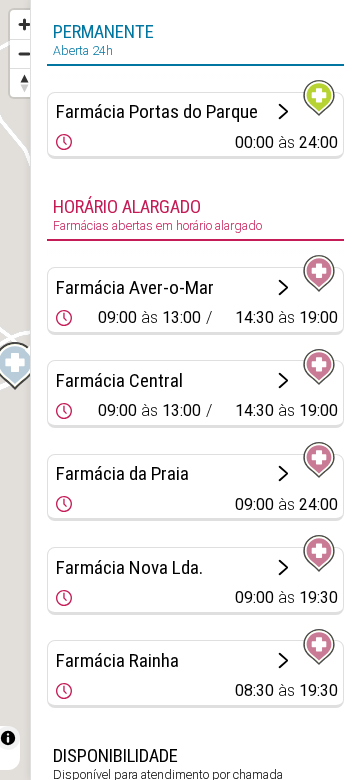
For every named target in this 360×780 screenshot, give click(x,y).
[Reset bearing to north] (24, 82)
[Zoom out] (24, 53)
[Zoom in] (24, 24)
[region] (15, 390)
